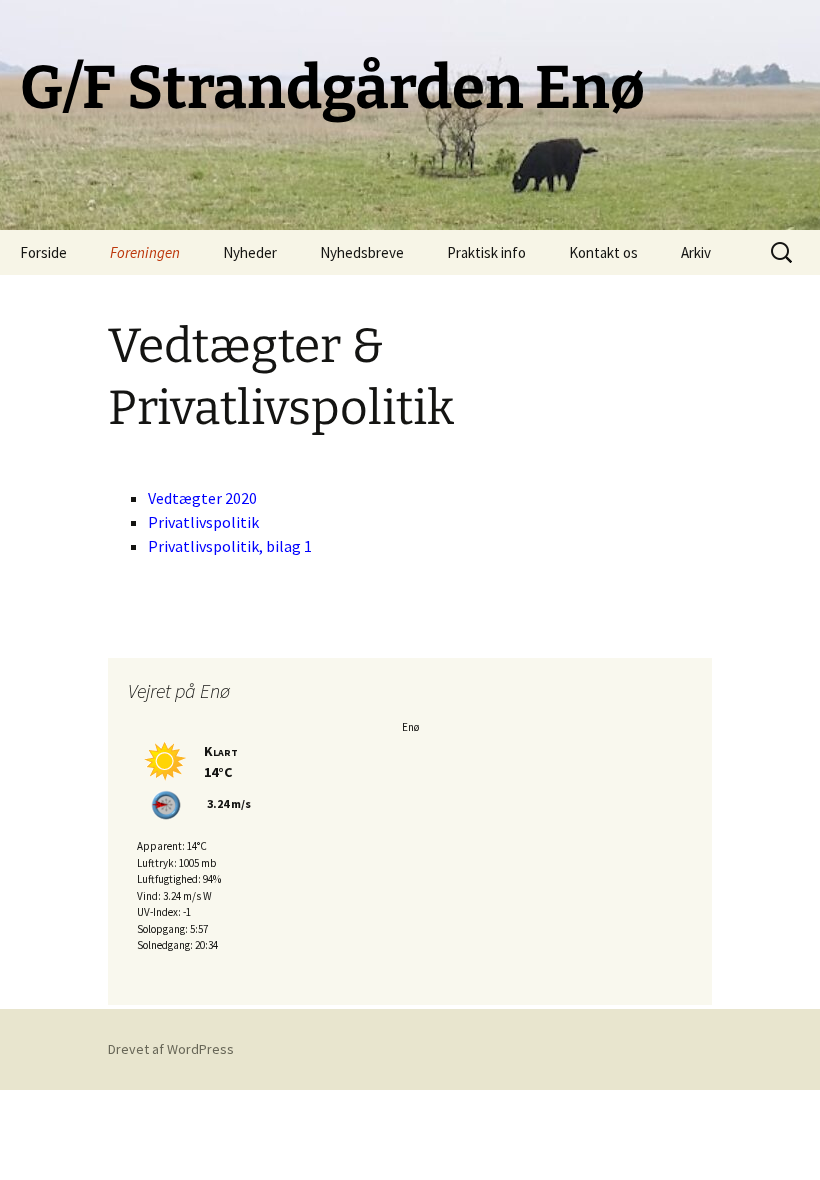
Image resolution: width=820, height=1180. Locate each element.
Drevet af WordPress (171, 1049)
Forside (43, 252)
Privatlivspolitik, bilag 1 (230, 546)
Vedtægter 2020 (202, 498)
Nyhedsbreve (362, 252)
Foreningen (145, 252)
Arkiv (696, 252)
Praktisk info (486, 252)
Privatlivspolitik (203, 522)
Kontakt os (603, 252)
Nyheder (250, 252)
